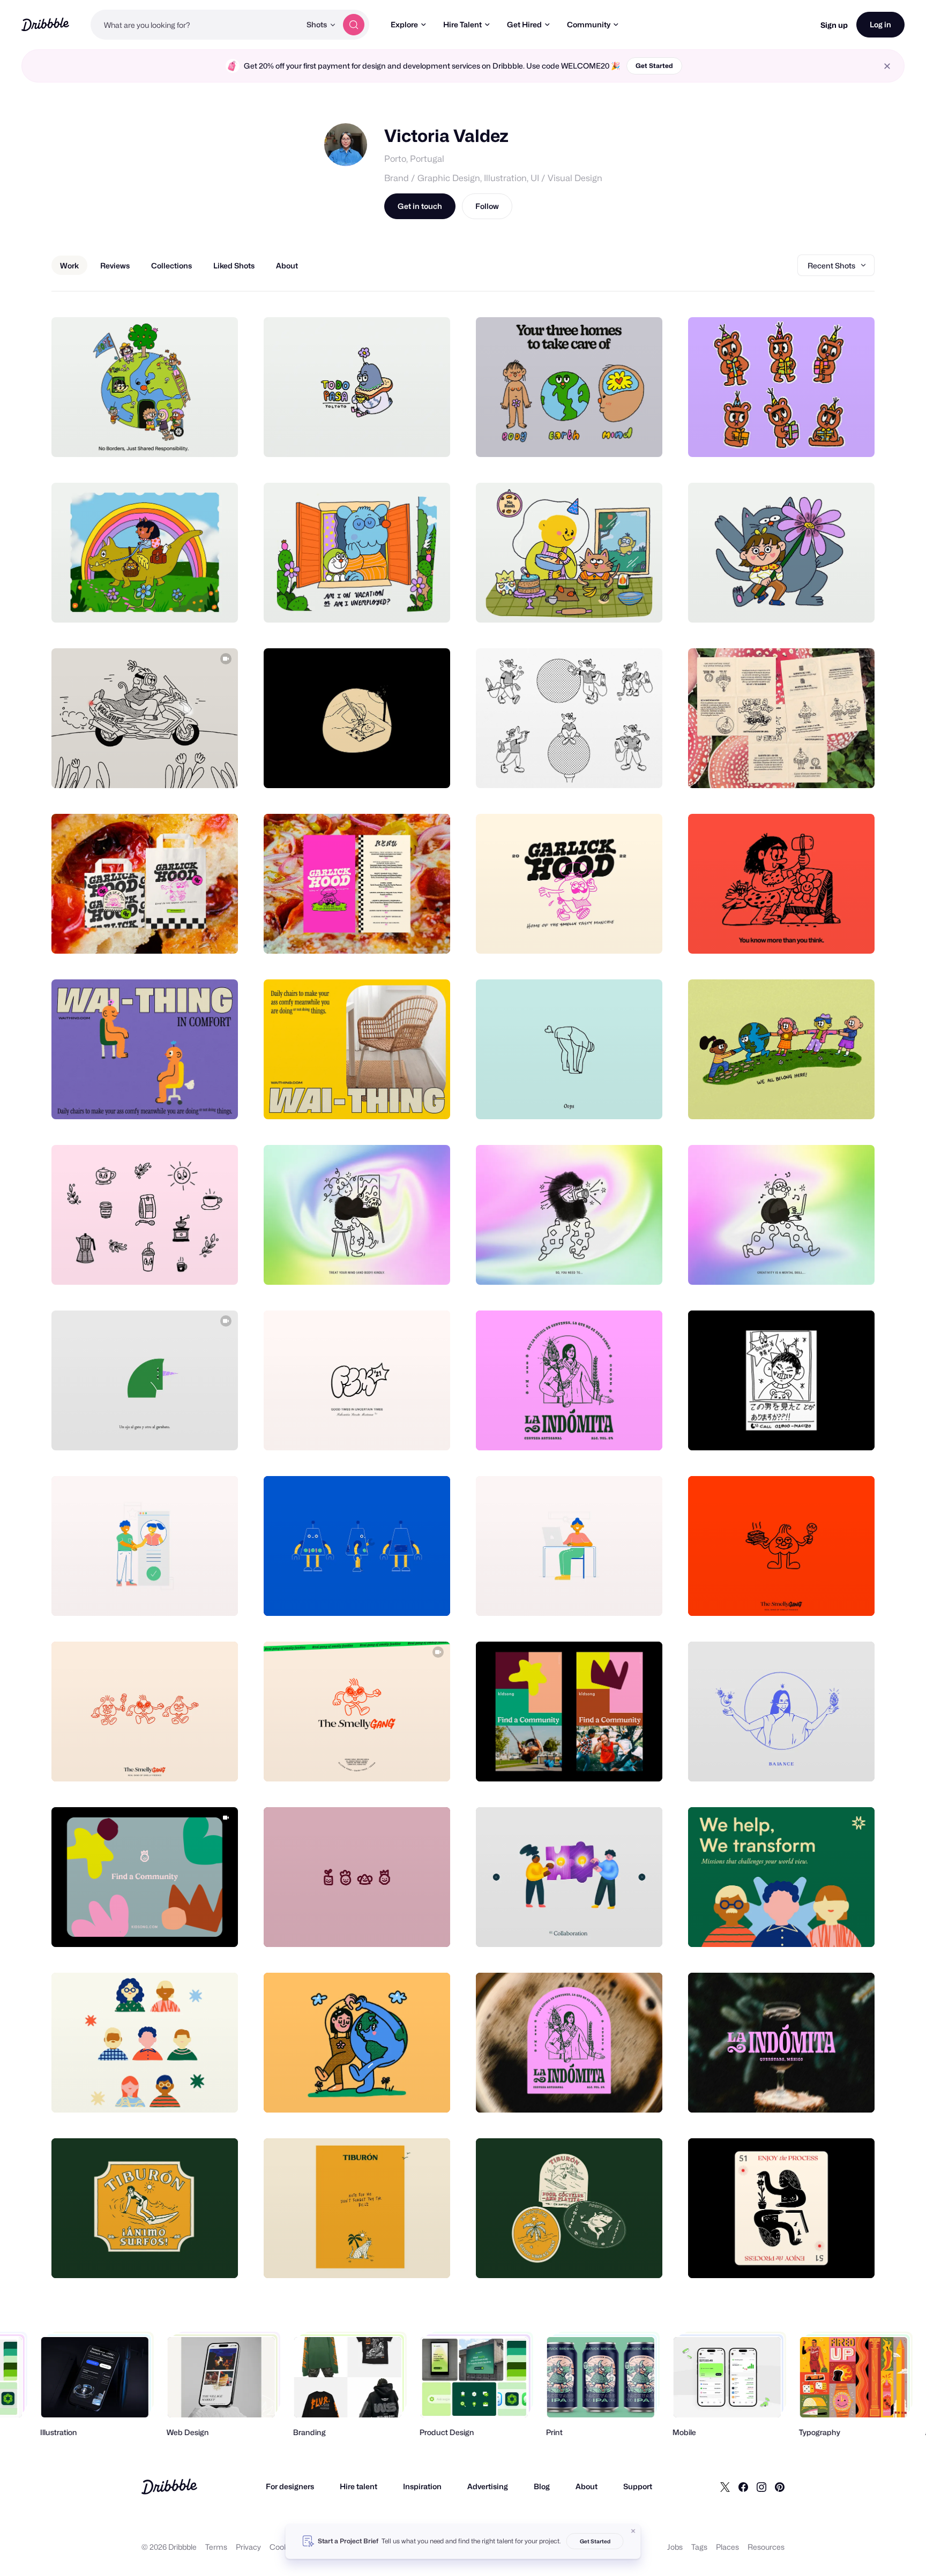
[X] (725, 2487)
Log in (880, 24)
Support (638, 2486)
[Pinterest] (780, 2487)
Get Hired (524, 24)
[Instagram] (761, 2487)
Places (727, 2547)
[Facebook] (743, 2487)
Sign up (834, 25)
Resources (766, 2547)
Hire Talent (462, 24)
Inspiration (422, 2486)
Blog (542, 2486)
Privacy (248, 2547)
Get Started (654, 66)
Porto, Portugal (414, 159)
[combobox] (196, 25)
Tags (699, 2547)
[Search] (354, 25)
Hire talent (359, 2486)
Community (589, 24)
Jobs (675, 2547)
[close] (887, 66)
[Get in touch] (175, 437)
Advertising (488, 2486)
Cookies (284, 2547)
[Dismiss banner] (633, 2531)
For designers (290, 2486)
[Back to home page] (45, 24)
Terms (216, 2547)
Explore (404, 24)
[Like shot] (218, 437)
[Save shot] (197, 437)
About (587, 2486)
